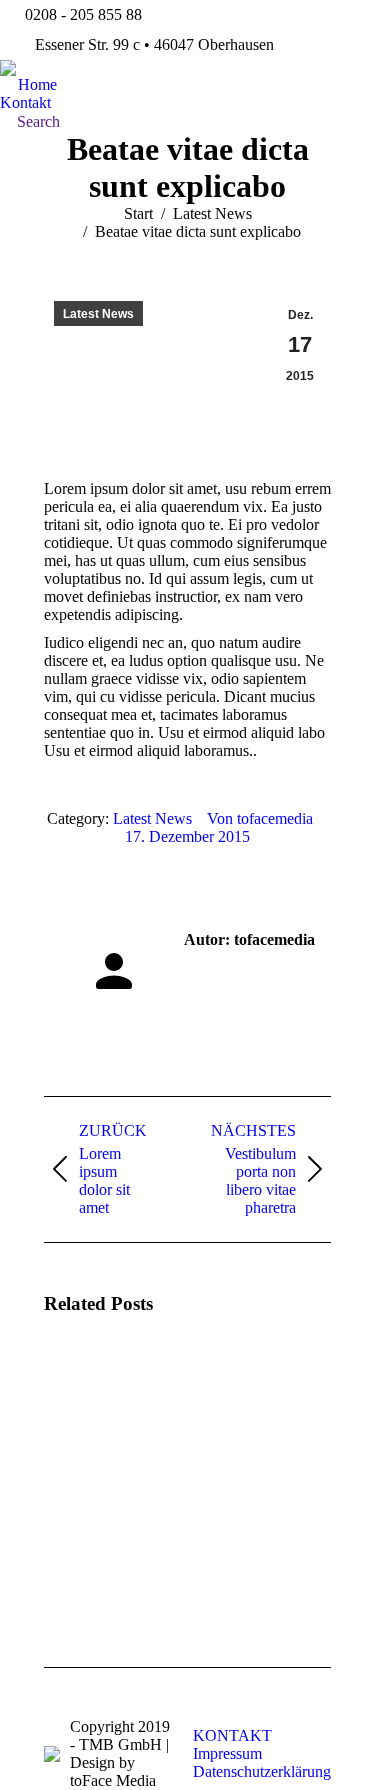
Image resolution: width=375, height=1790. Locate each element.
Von (260, 818)
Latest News (98, 314)
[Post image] (99, 1390)
